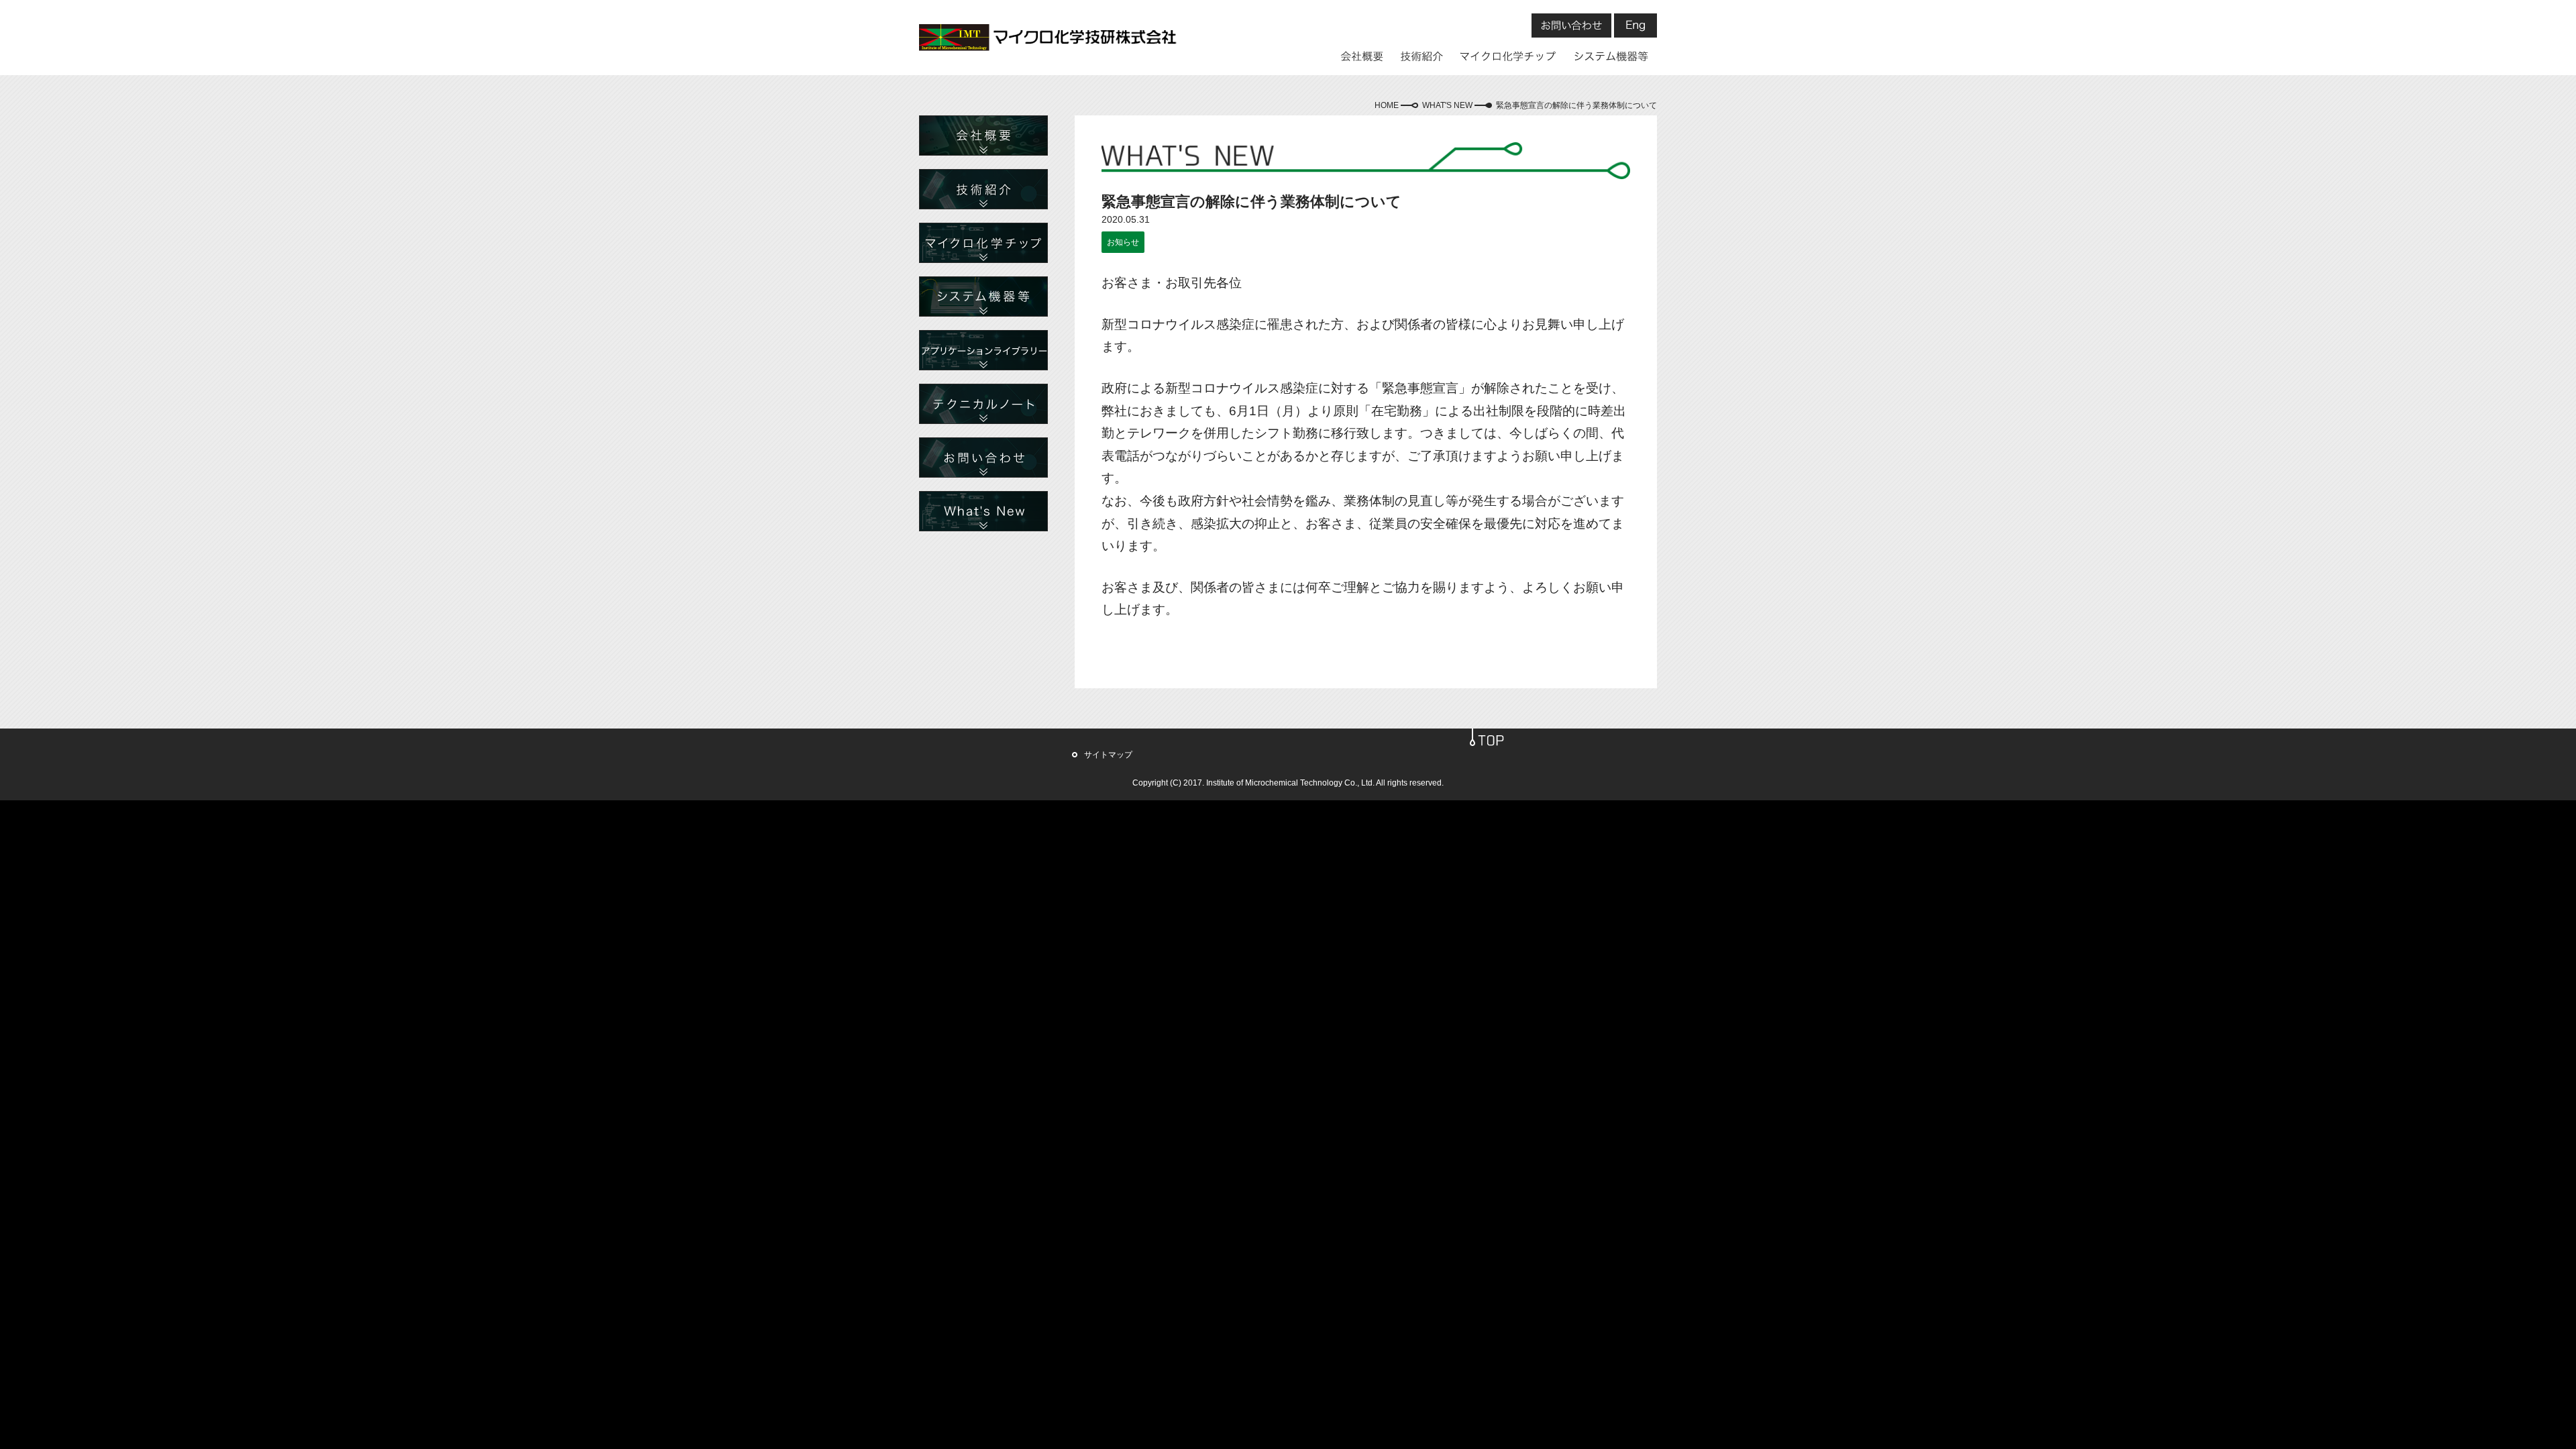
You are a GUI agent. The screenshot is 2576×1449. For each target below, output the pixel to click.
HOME (1387, 105)
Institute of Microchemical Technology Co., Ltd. (1290, 783)
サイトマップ (1108, 755)
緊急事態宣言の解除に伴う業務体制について (1576, 105)
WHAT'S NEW (1447, 105)
